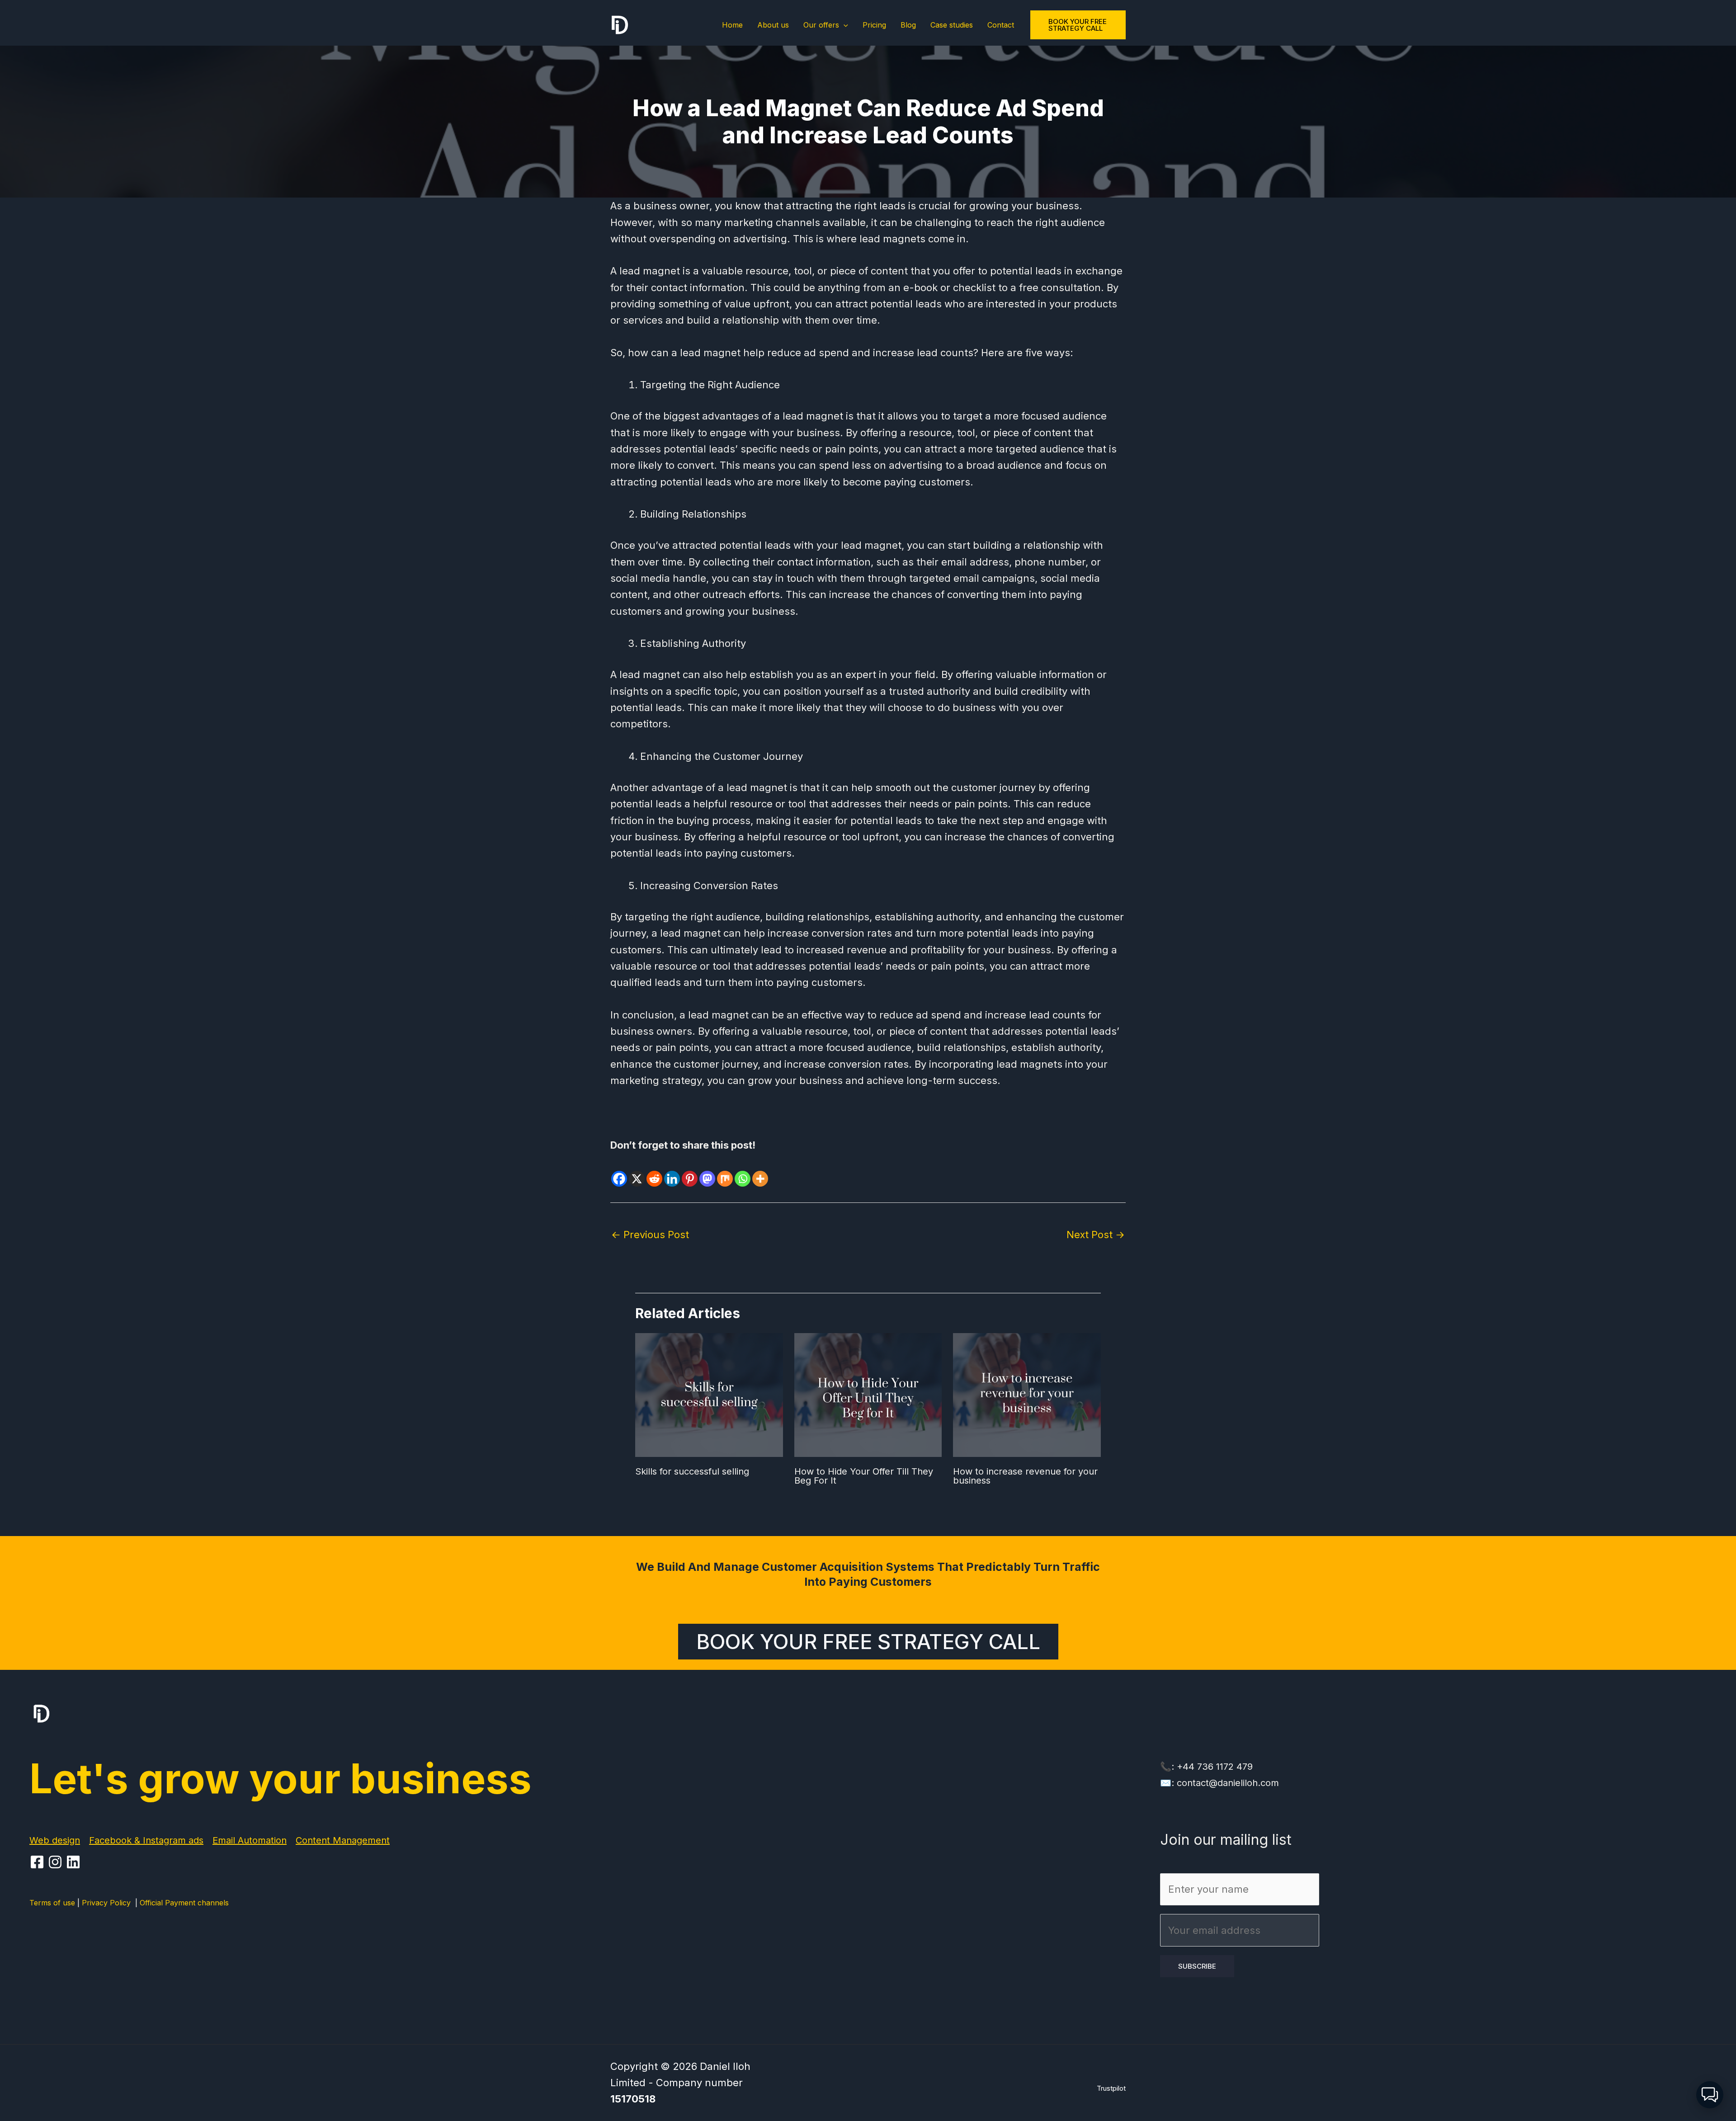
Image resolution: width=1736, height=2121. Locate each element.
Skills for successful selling (692, 1471)
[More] (760, 1171)
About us (773, 25)
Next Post (1096, 1235)
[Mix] (725, 1171)
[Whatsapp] (743, 1171)
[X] (637, 1171)
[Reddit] (654, 1171)
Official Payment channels (184, 1903)
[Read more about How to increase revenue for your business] (1027, 1394)
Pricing (874, 25)
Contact (1001, 25)
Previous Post (650, 1235)
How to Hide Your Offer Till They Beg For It (864, 1476)
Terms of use (52, 1903)
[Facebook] (619, 1171)
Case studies (952, 25)
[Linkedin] (672, 1171)
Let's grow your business (281, 1779)
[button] (844, 25)
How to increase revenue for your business (1025, 1476)
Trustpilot (1111, 2088)
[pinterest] (57, 1862)
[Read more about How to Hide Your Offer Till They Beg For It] (868, 1394)
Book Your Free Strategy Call (868, 1642)
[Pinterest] (690, 1171)
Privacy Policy (108, 1903)
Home (732, 25)
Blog (908, 25)
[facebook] (38, 1862)
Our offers (821, 25)
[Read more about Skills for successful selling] (709, 1394)
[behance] (75, 1862)
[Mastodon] (707, 1171)
